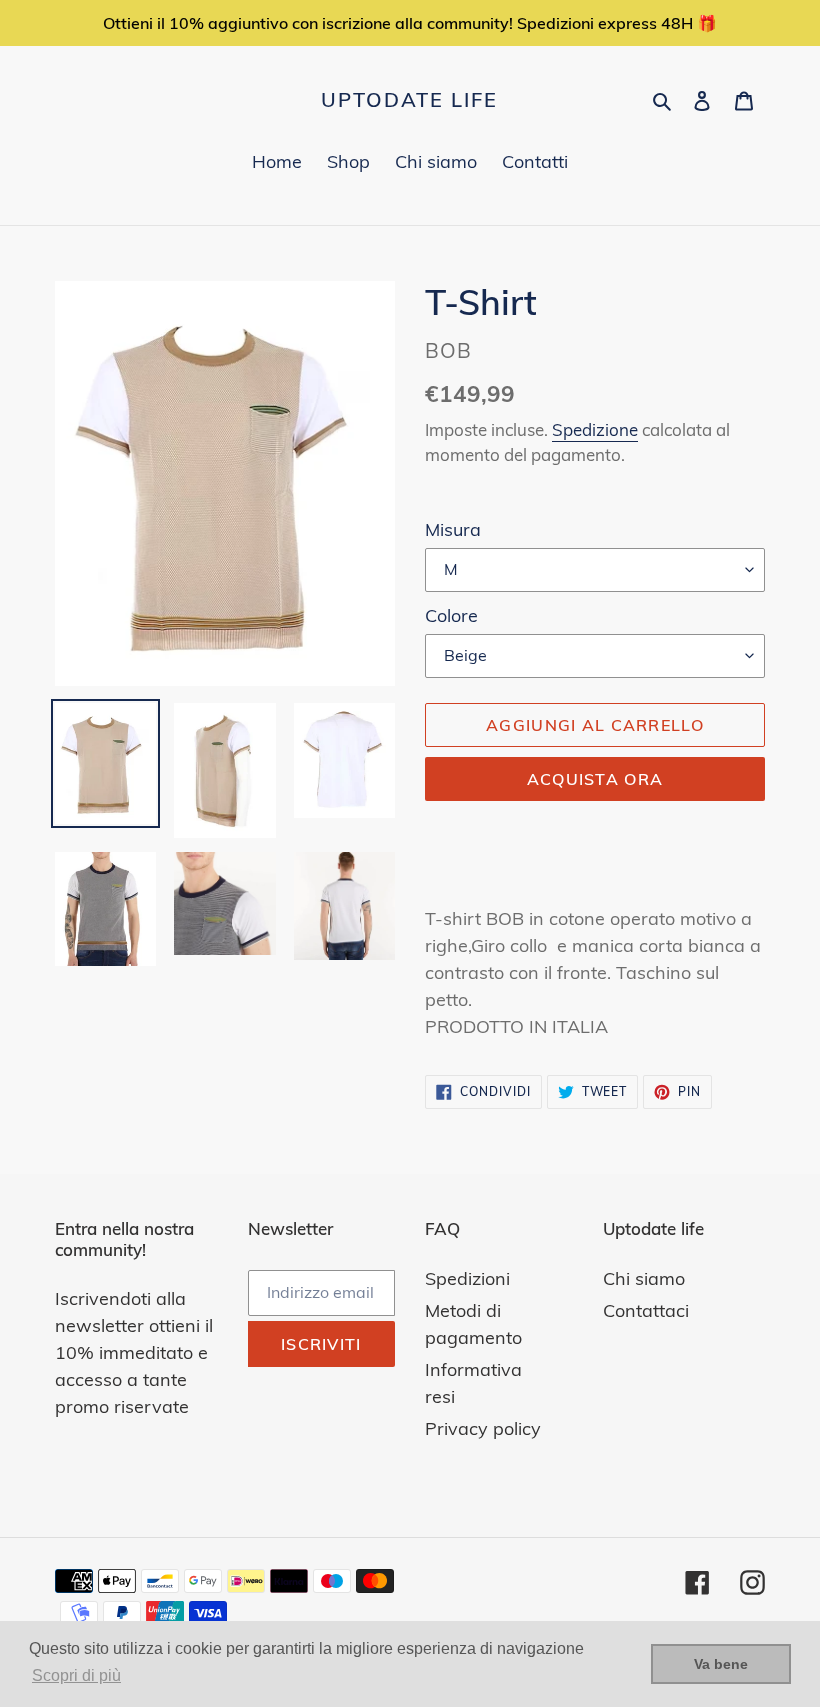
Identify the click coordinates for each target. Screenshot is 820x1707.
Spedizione (595, 429)
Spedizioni (467, 1278)
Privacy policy (483, 1428)
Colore (451, 615)
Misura (453, 529)
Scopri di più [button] (76, 1675)
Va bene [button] (721, 1664)
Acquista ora (595, 779)
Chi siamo (644, 1278)
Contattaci (646, 1310)
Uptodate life (409, 100)
